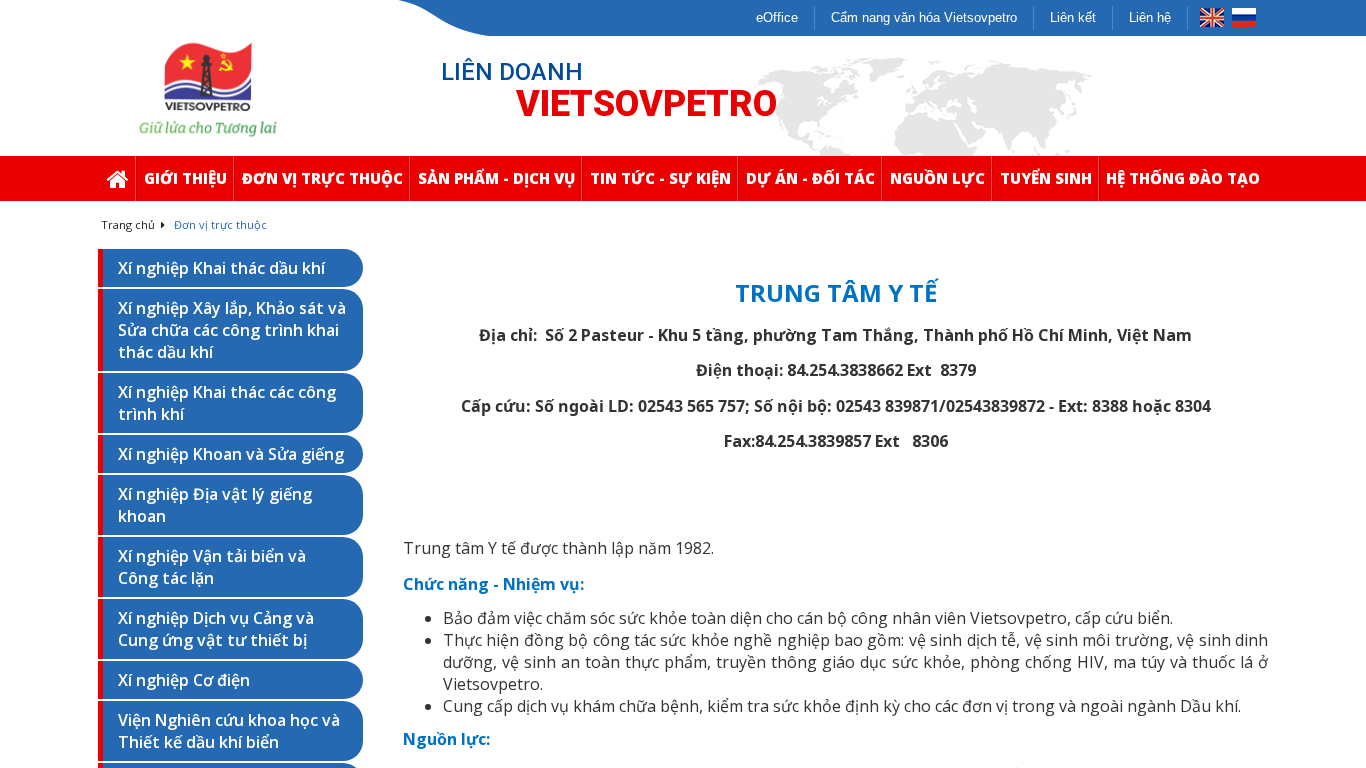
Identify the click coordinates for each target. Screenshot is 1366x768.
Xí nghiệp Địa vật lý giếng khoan (215, 505)
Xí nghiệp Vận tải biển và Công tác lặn (212, 567)
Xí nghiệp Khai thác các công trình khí (227, 403)
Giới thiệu (185, 178)
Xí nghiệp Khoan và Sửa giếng (231, 454)
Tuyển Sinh (1046, 178)
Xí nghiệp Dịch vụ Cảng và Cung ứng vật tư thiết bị (216, 629)
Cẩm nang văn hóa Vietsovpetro (924, 17)
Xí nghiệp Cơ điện (184, 680)
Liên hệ (1150, 17)
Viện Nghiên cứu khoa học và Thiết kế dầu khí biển (229, 731)
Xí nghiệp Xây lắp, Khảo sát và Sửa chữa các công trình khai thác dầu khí (232, 330)
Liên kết (1073, 17)
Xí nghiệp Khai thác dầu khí (221, 268)
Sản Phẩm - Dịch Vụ (496, 178)
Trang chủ (129, 224)
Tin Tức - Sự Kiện (660, 178)
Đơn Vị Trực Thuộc (322, 178)
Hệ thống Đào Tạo (1183, 178)
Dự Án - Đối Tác (810, 178)
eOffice (777, 17)
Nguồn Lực (937, 178)
